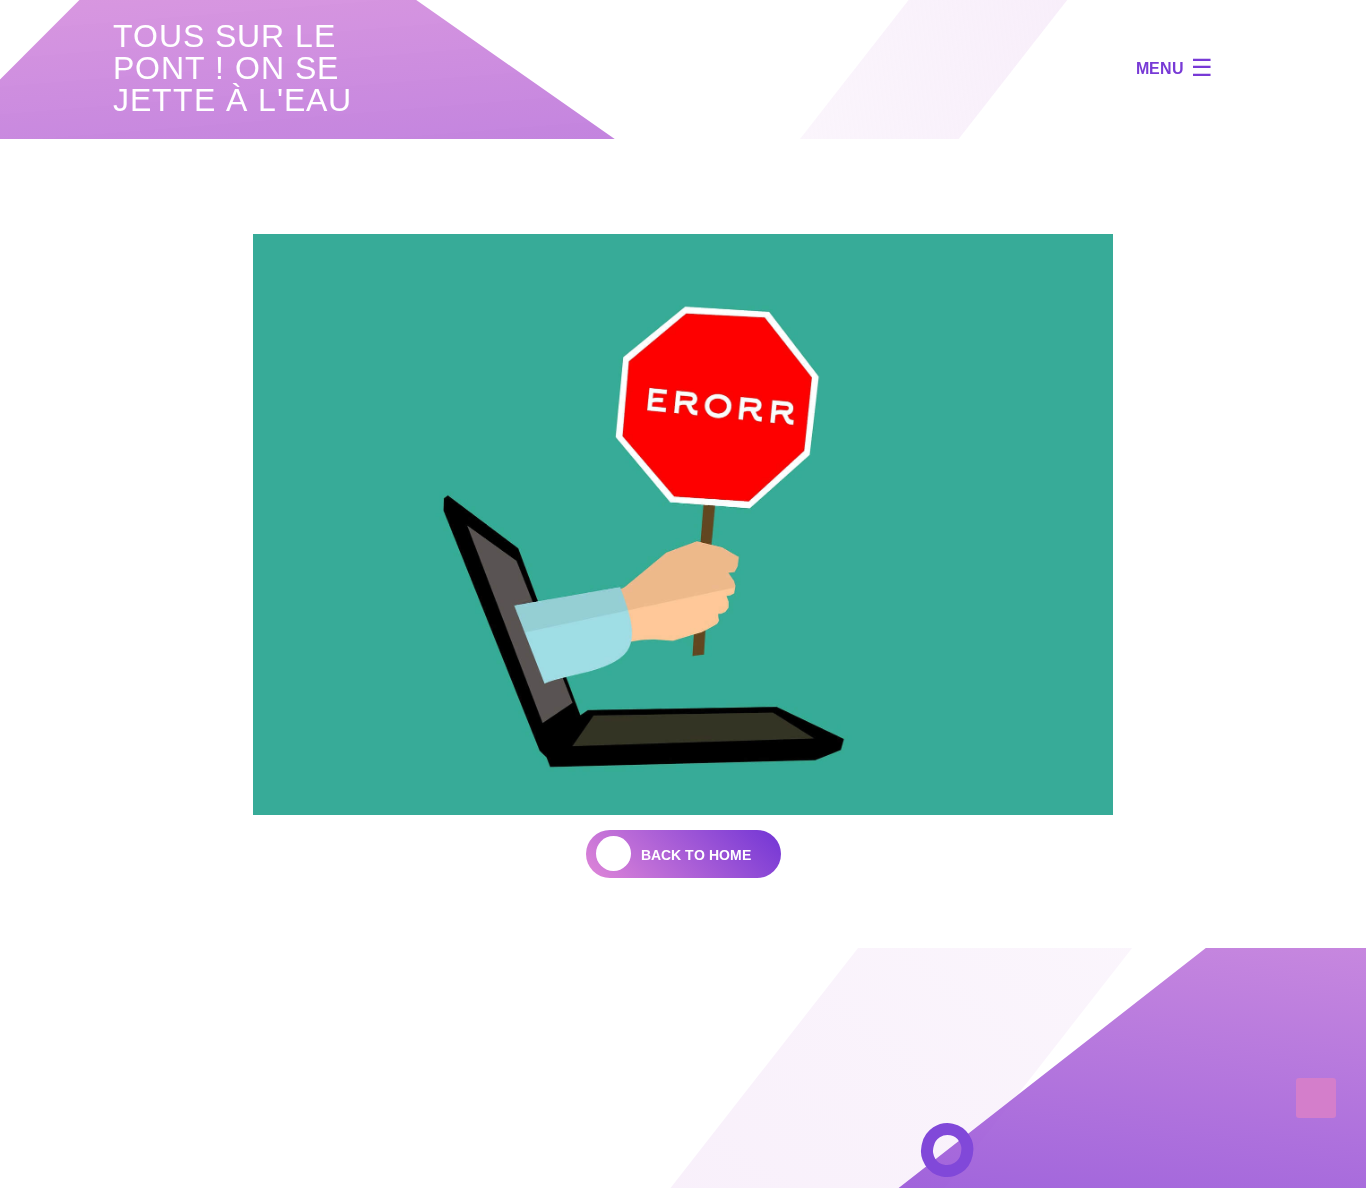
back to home (696, 855)
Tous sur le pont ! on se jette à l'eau (232, 68)
